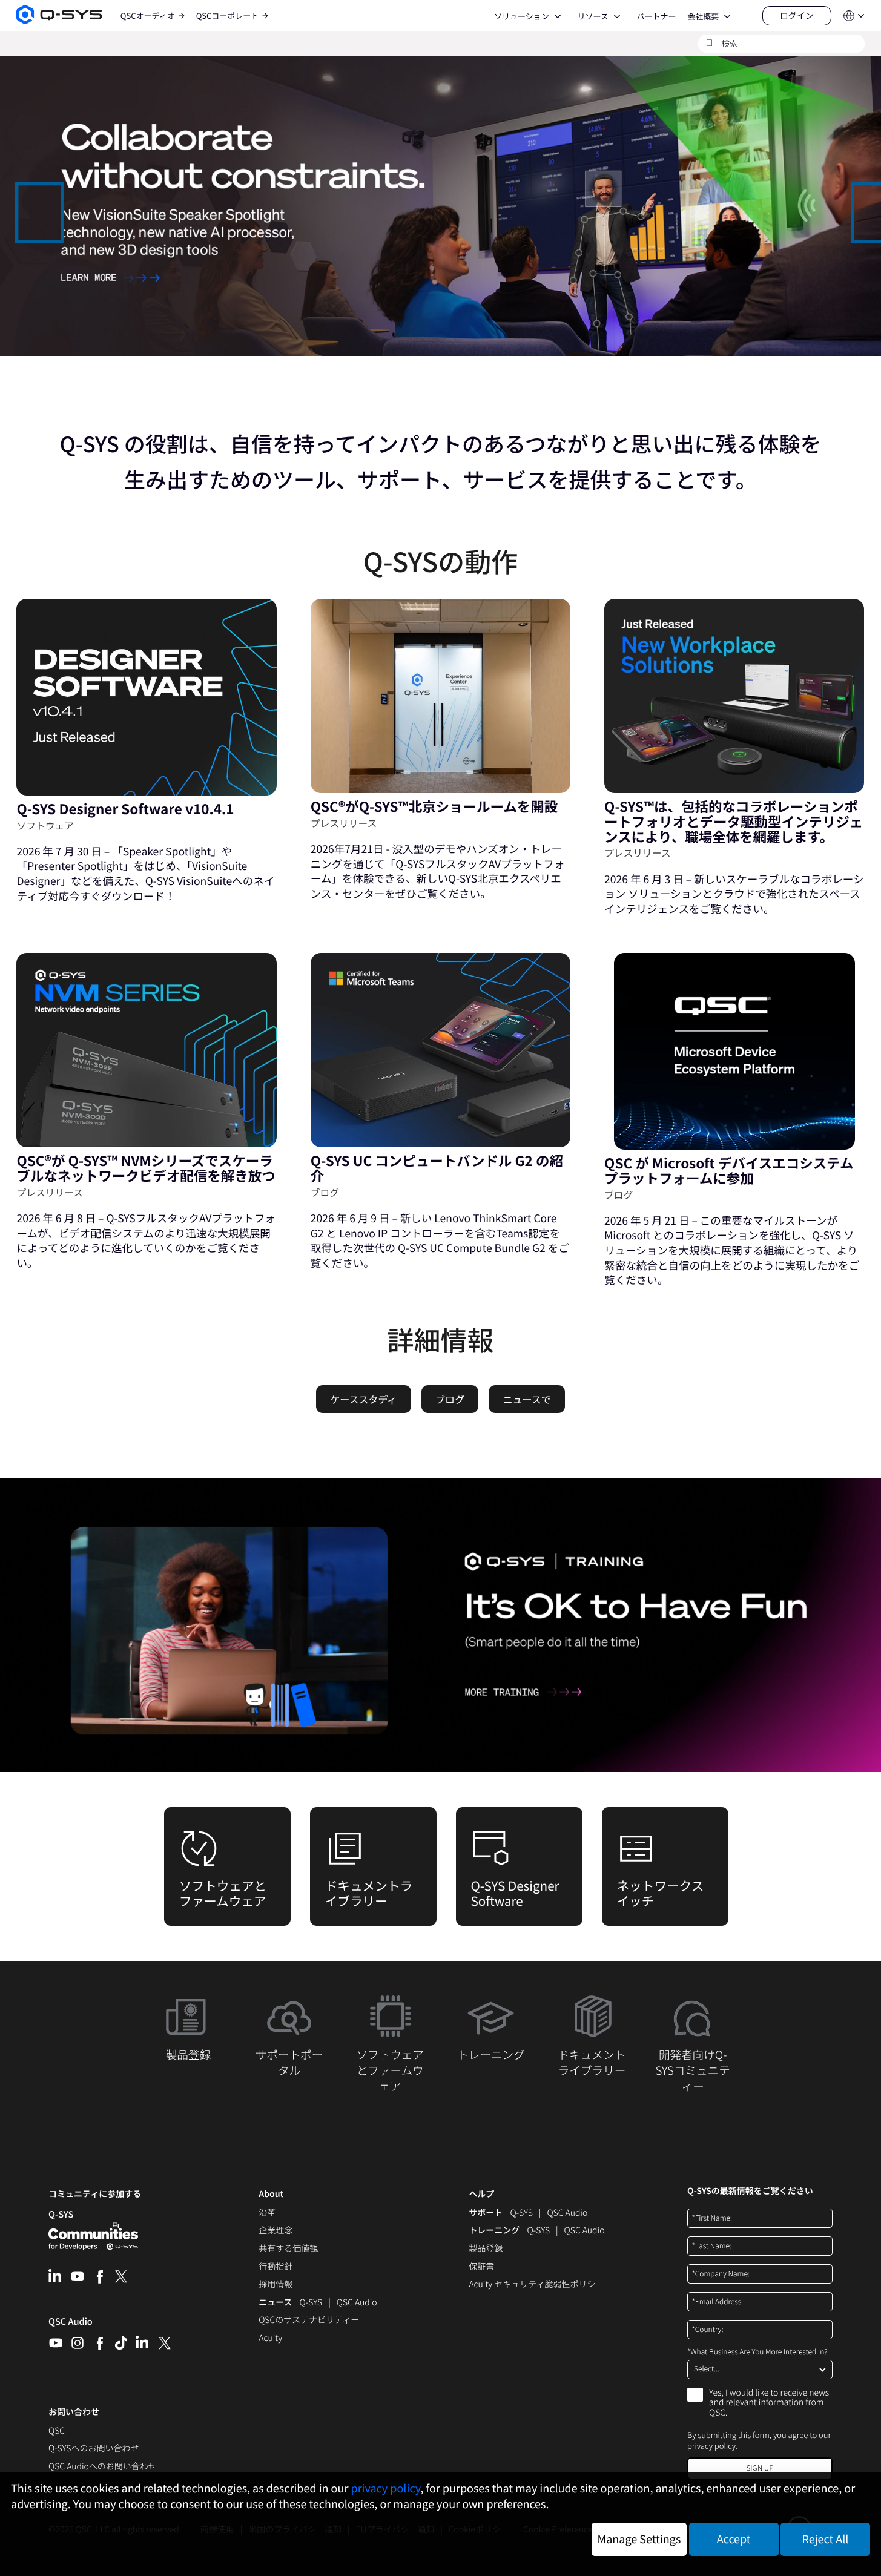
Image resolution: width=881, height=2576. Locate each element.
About (271, 2194)
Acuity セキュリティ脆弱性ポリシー (536, 2285)
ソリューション (522, 16)
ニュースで (527, 1399)
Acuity (270, 2339)
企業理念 (276, 2231)
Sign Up (760, 2468)
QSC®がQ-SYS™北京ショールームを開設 (434, 806)
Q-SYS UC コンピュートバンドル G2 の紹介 (437, 1168)
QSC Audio (71, 2325)
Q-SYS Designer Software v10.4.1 (125, 809)
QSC (57, 2431)
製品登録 (486, 2249)
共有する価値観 (288, 2249)
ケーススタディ (363, 1399)
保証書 (481, 2267)
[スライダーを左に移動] (22, 205)
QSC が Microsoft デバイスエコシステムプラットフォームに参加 (729, 1171)
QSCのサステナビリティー (309, 2321)
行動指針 (276, 2267)
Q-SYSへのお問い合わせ (94, 2449)
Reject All (826, 2539)
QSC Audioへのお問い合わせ (103, 2467)
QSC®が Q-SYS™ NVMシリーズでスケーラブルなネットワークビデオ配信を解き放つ (146, 1168)
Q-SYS (521, 2213)
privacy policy (711, 2446)
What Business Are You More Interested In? (757, 2352)
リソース (592, 16)
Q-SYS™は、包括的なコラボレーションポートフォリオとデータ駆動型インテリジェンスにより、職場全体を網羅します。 (734, 821)
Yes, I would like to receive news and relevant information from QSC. (769, 2403)
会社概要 (703, 16)
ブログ (450, 1399)
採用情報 (276, 2285)
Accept (734, 2539)
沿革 (267, 2213)
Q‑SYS (61, 2214)
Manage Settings (639, 2539)
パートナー (656, 16)
